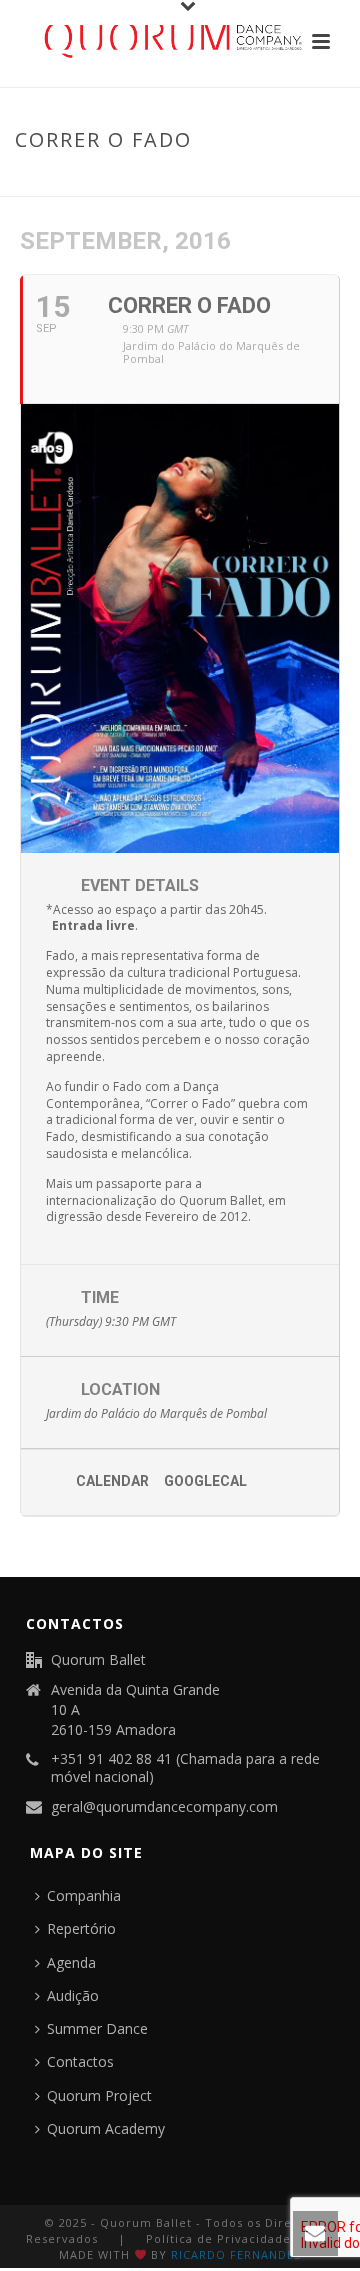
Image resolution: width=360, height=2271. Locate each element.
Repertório (81, 1928)
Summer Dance (97, 2028)
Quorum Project (99, 2095)
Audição (73, 1995)
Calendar (112, 1481)
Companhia (84, 1895)
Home (97, 182)
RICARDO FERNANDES (236, 2254)
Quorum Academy (106, 2128)
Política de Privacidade (218, 2238)
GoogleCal (205, 1481)
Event (147, 182)
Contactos (80, 2061)
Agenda (71, 1962)
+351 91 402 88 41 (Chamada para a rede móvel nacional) (185, 1768)
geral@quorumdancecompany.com (164, 1807)
